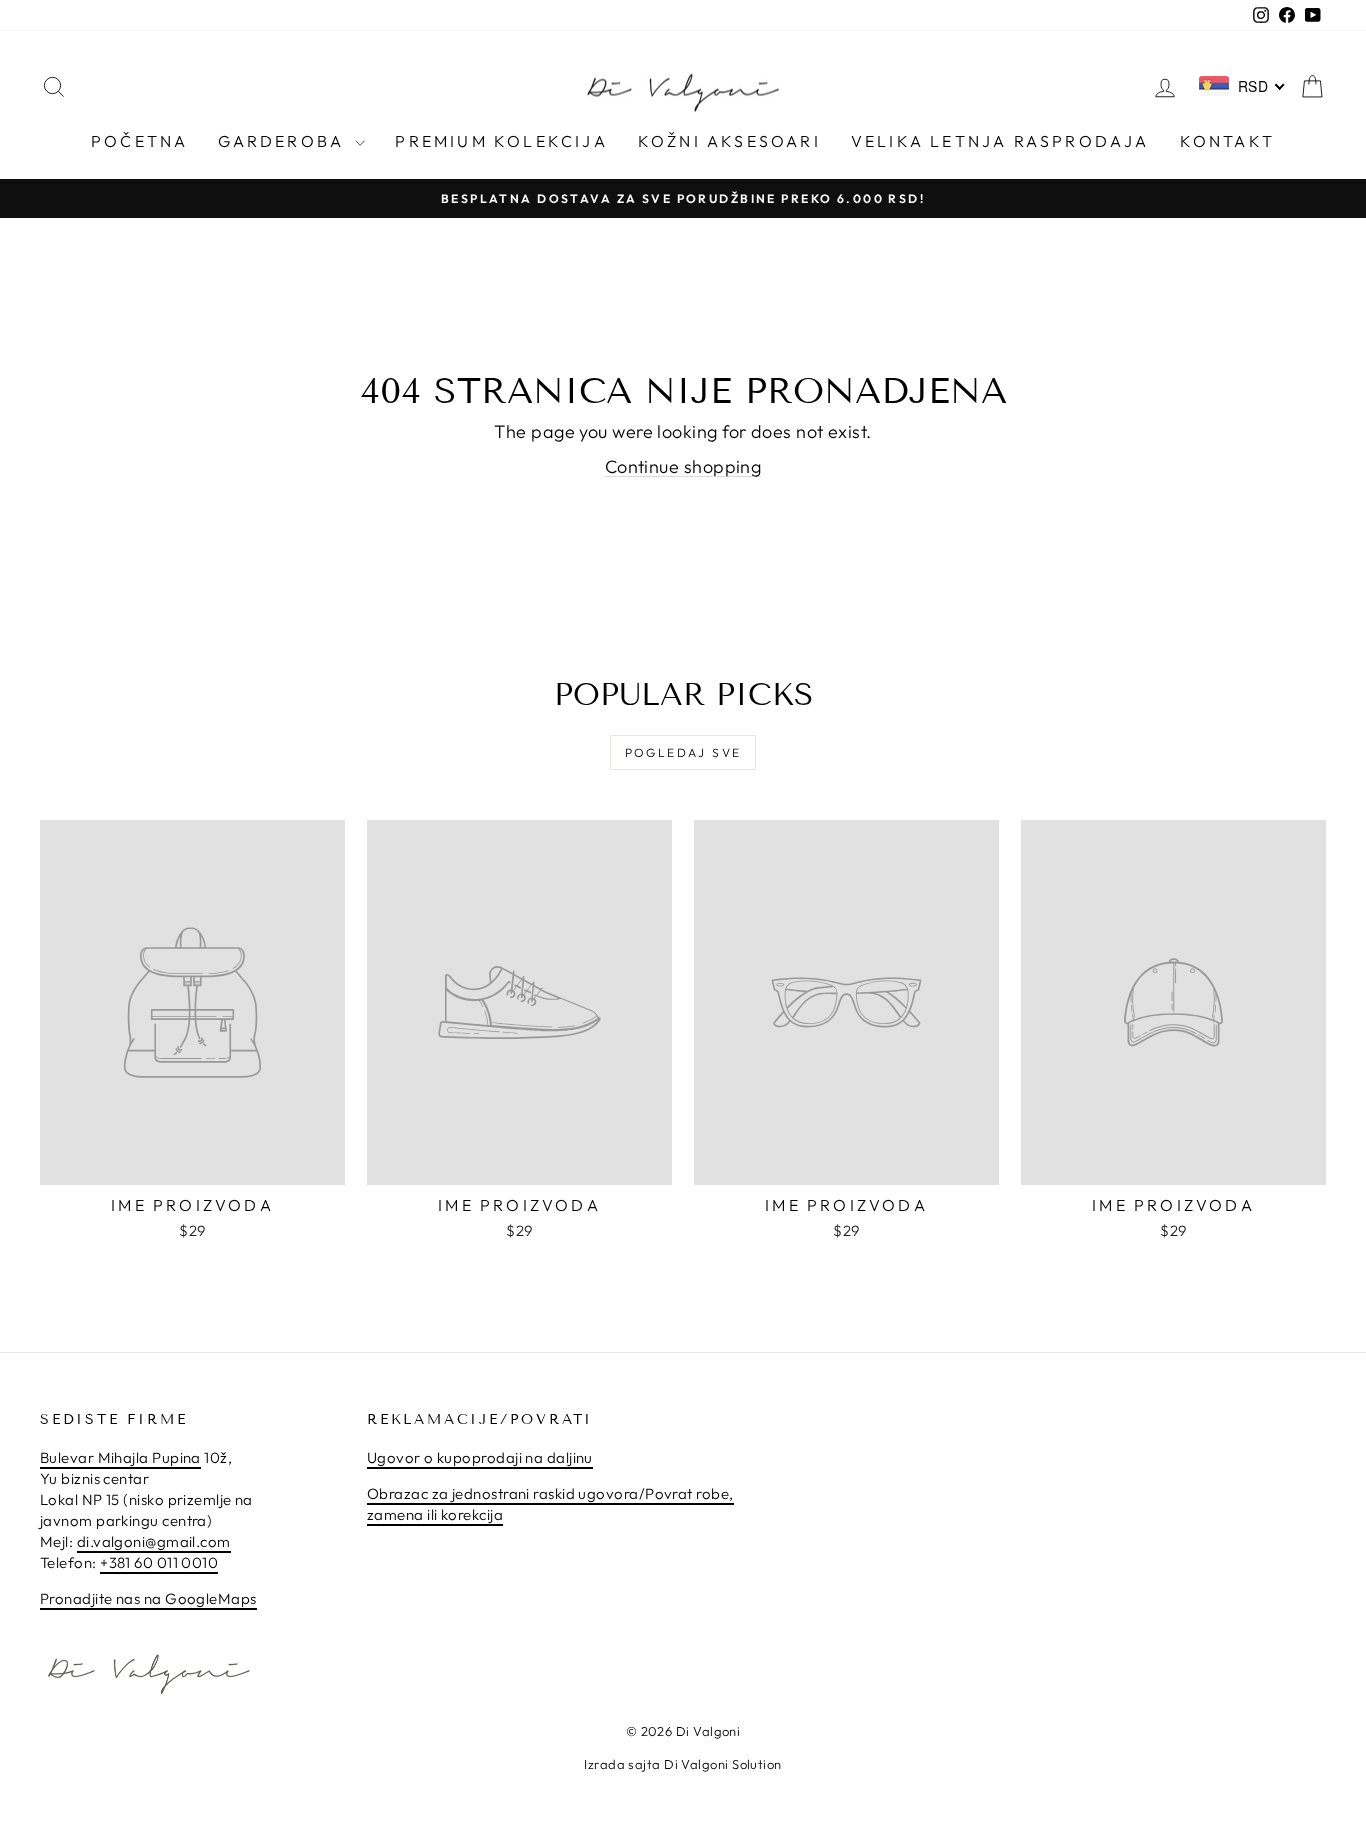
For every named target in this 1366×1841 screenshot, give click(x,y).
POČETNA (139, 141)
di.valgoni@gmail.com (154, 1541)
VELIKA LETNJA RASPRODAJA (1000, 141)
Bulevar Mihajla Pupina (120, 1457)
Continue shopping (683, 466)
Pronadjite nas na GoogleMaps (148, 1598)
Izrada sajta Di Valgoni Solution (682, 1764)
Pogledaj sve (683, 752)
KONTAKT (1227, 141)
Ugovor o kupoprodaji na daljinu (480, 1457)
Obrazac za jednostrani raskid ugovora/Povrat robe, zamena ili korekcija (550, 1504)
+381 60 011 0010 (159, 1562)
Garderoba (284, 141)
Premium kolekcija (501, 141)
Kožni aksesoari (729, 141)
